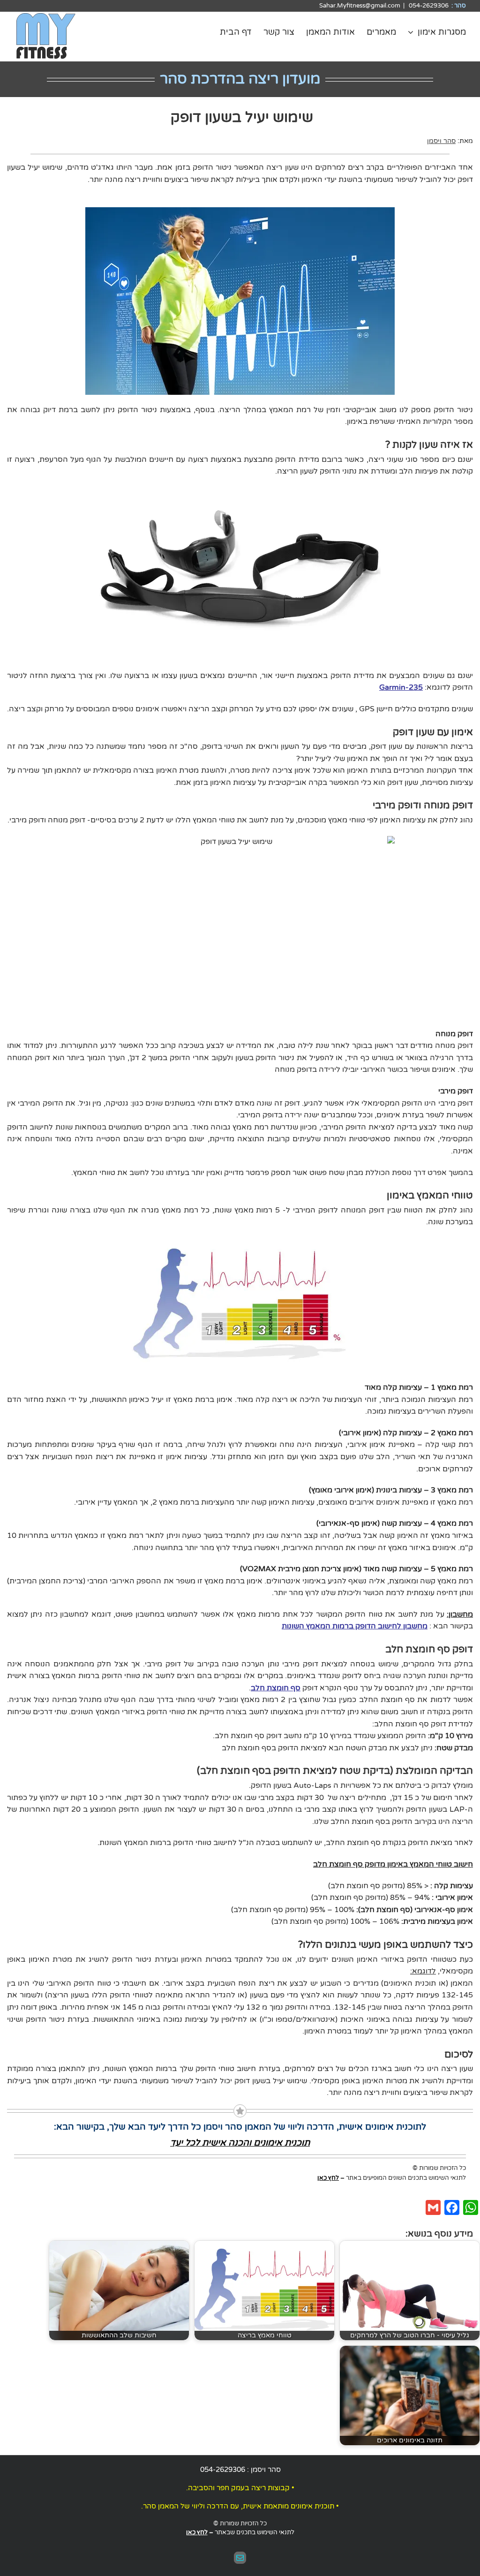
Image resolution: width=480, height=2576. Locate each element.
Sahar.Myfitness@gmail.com (360, 6)
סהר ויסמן (441, 141)
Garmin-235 (401, 687)
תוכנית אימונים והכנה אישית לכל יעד (240, 2143)
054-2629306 (223, 2470)
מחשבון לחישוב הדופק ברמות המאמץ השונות (355, 1626)
